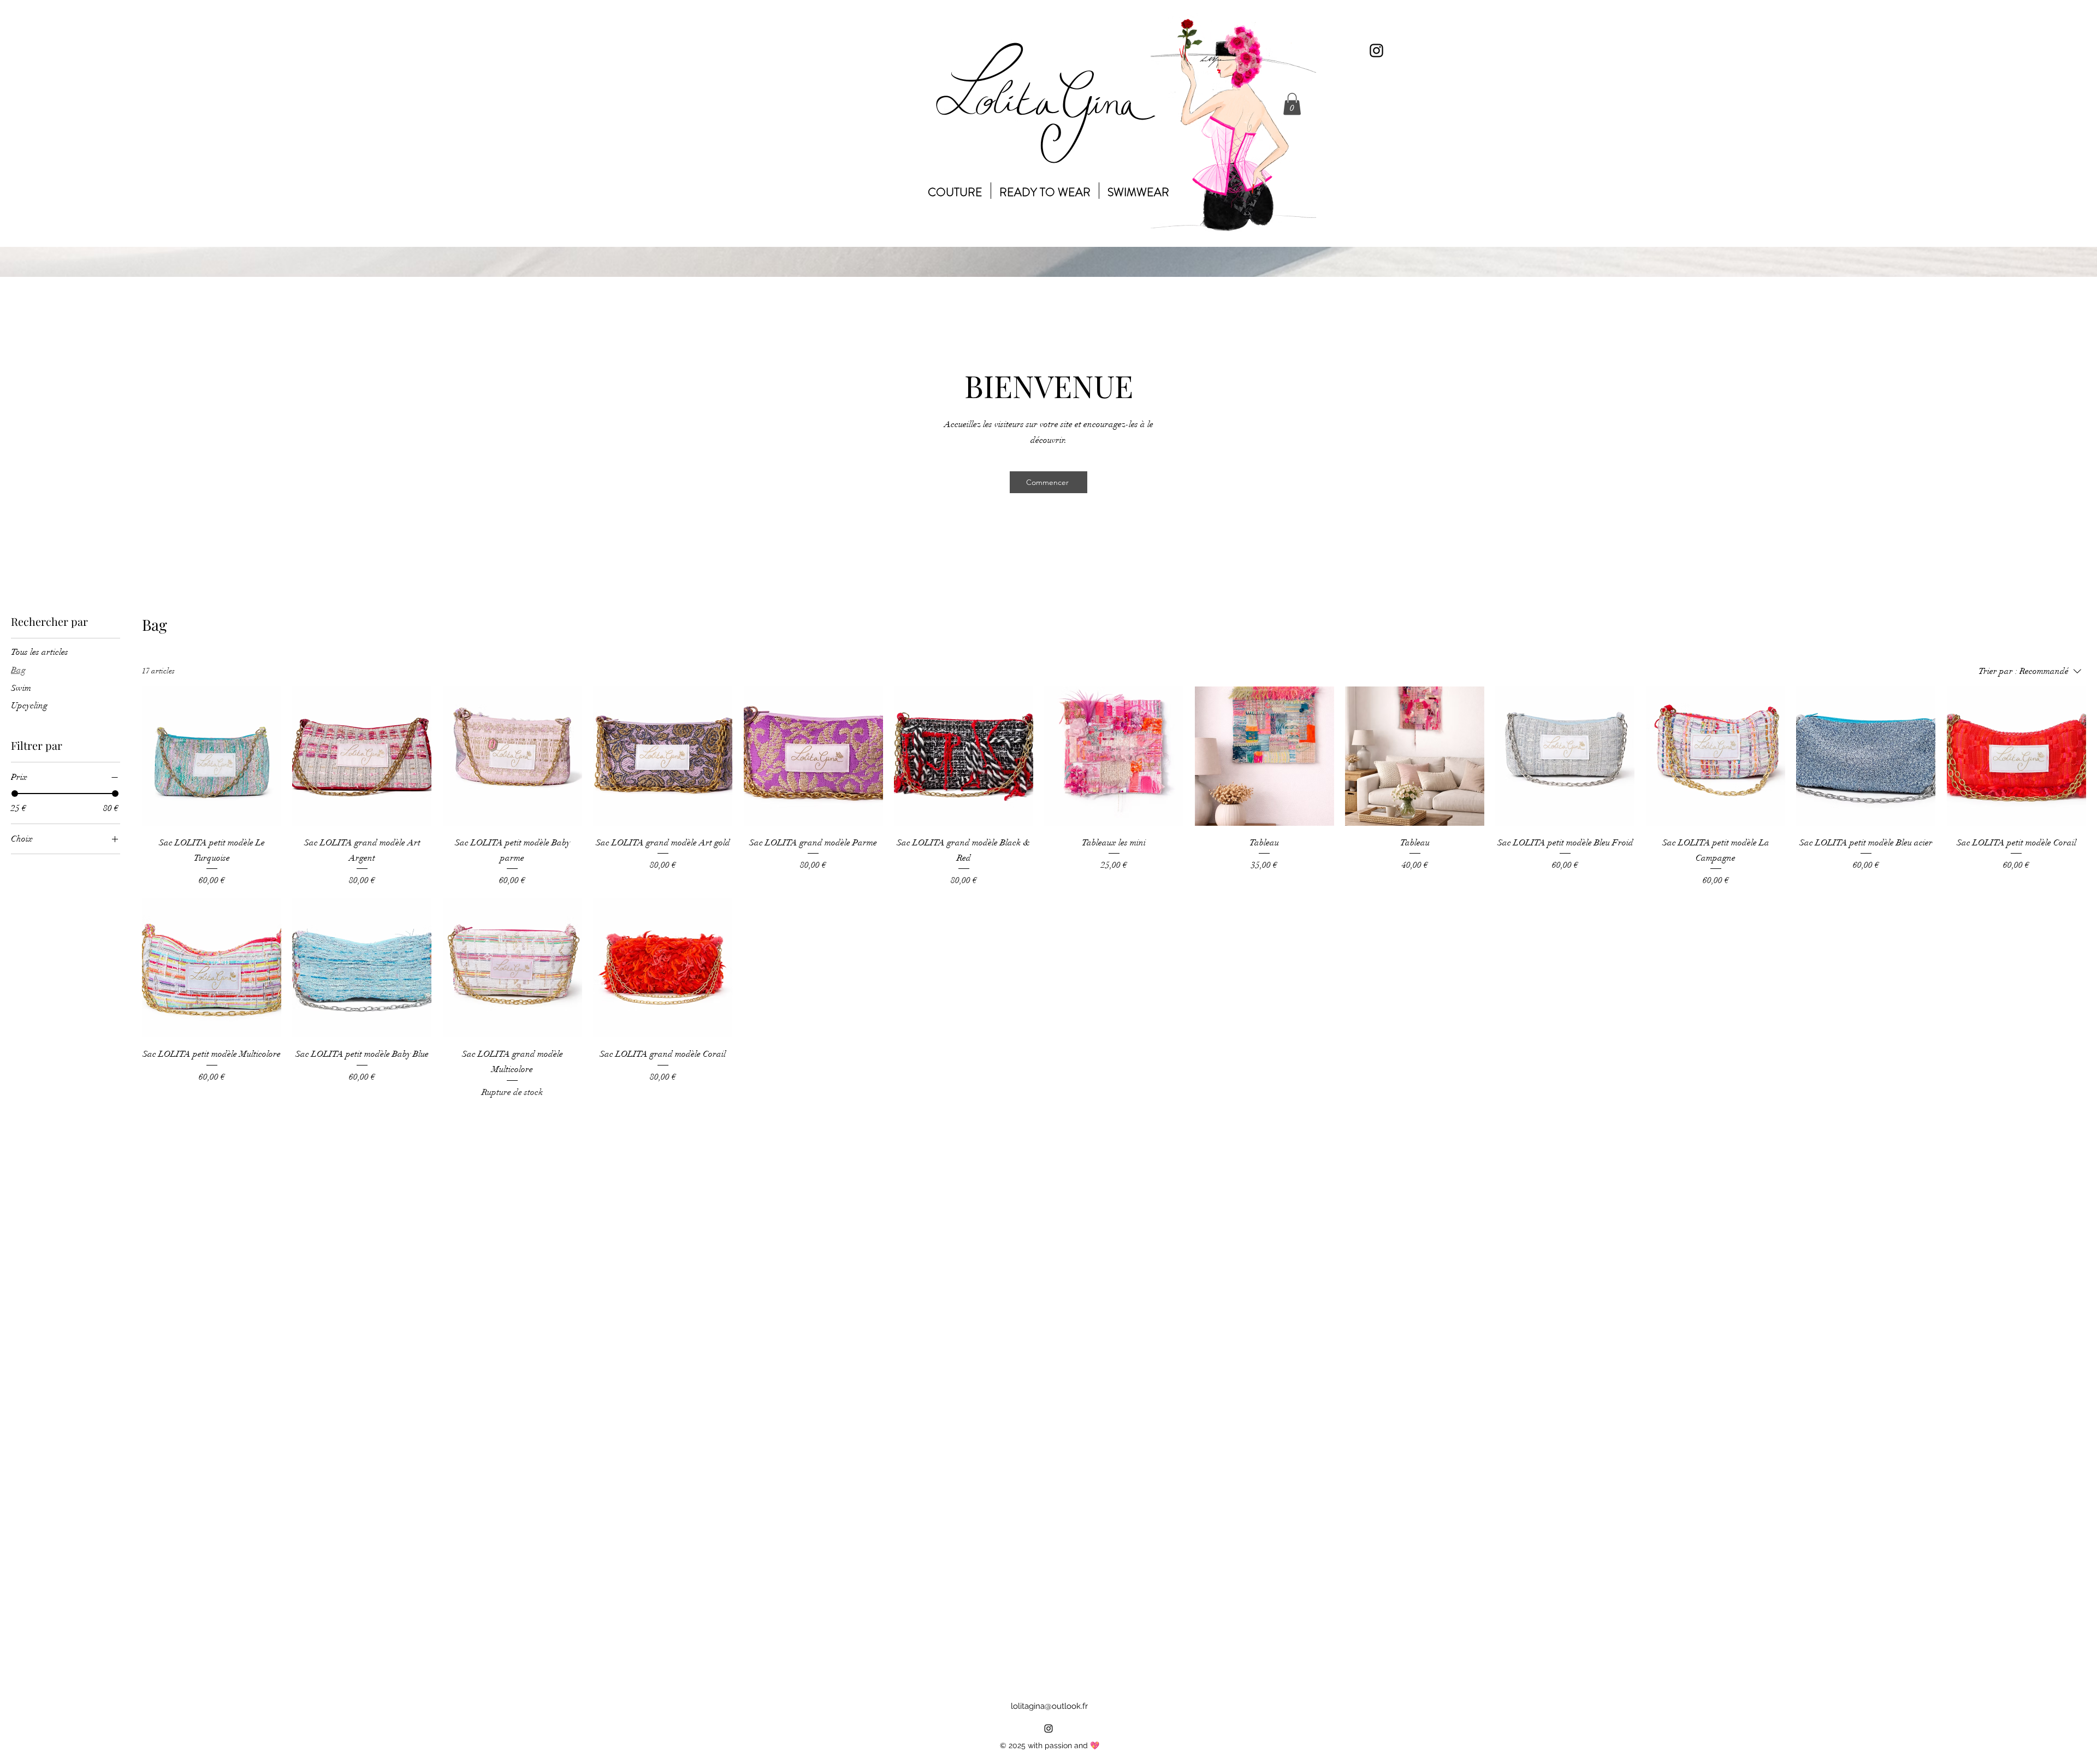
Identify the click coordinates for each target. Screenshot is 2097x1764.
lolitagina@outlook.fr (1049, 1706)
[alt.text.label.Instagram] (1376, 51)
